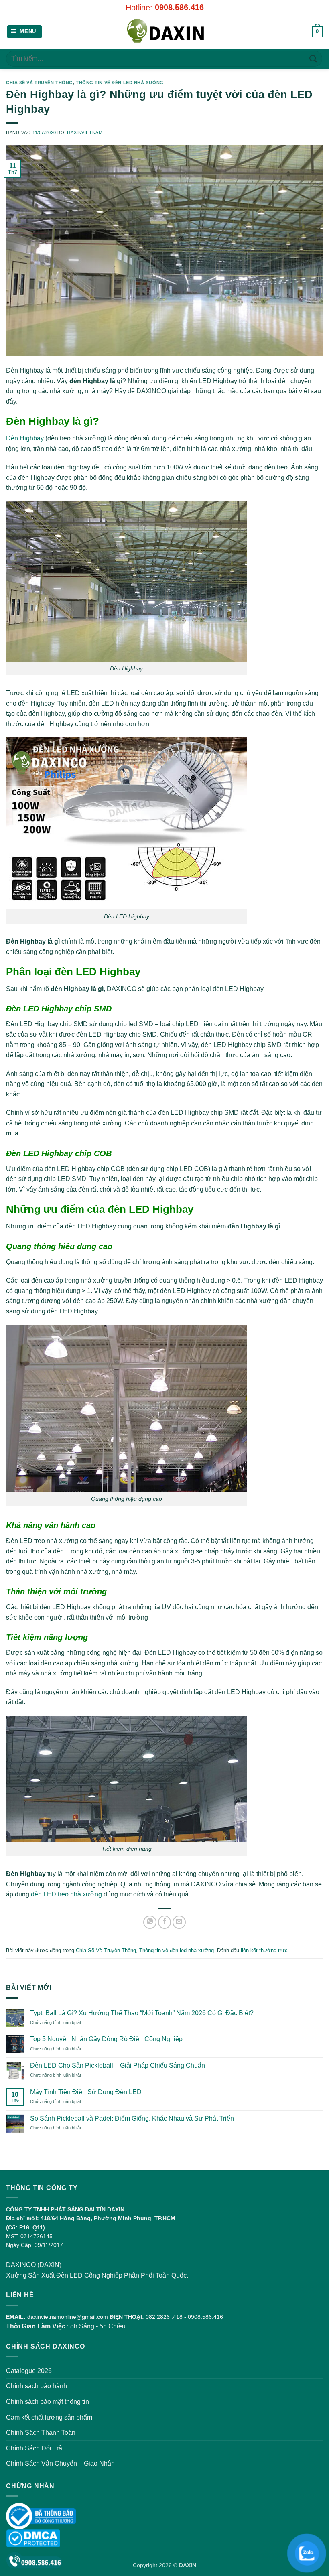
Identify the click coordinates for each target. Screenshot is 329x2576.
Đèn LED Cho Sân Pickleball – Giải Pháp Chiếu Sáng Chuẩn (118, 2065)
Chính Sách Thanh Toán (41, 2433)
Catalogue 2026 (29, 2371)
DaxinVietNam (85, 132)
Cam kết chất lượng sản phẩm (49, 2417)
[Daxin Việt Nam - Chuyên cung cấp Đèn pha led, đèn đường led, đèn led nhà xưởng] (164, 32)
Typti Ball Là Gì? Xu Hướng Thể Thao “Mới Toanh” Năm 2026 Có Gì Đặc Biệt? (142, 2013)
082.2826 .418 (164, 2317)
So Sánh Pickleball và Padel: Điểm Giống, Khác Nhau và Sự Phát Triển (132, 2118)
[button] (25, 32)
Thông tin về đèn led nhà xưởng (120, 83)
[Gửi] (313, 58)
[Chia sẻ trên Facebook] (165, 1922)
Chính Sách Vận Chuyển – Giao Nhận (60, 2463)
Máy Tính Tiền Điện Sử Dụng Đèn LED (86, 2092)
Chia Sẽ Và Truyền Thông (40, 83)
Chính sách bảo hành (37, 2386)
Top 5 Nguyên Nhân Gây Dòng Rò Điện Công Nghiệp (106, 2039)
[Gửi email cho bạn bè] (179, 1922)
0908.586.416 (179, 7)
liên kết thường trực (264, 1950)
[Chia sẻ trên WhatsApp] (150, 1922)
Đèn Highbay (25, 438)
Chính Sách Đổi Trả (34, 2448)
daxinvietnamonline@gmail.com (68, 2317)
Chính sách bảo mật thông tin (48, 2402)
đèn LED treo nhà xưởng (66, 1894)
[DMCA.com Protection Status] (33, 2538)
